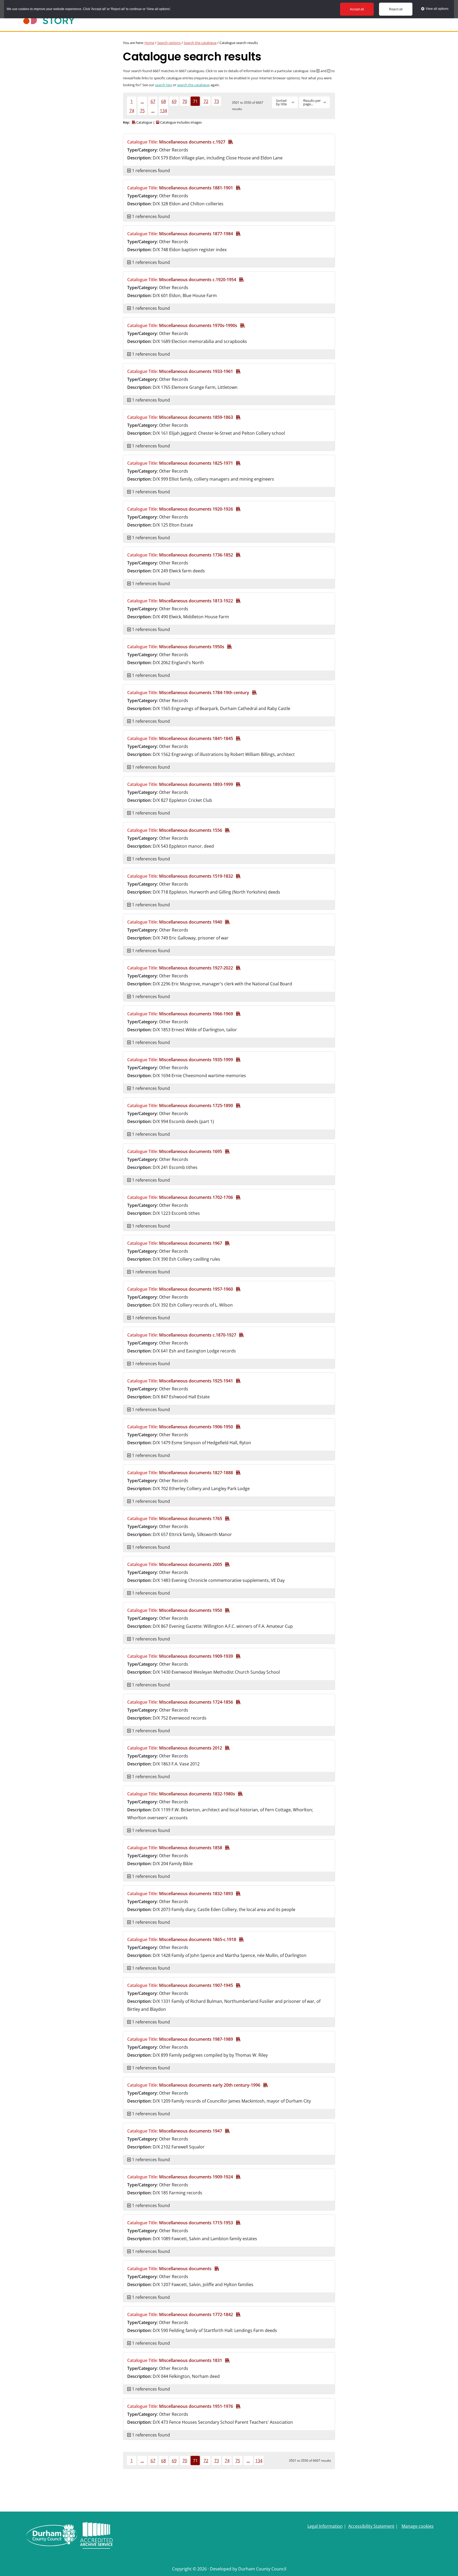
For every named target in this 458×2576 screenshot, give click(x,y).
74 (132, 111)
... (142, 101)
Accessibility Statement (371, 2526)
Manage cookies (418, 2526)
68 (164, 101)
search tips (164, 85)
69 (174, 101)
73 (217, 101)
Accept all (357, 9)
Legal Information (325, 2526)
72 (206, 101)
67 (153, 101)
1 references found (150, 171)
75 (142, 111)
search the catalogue (193, 85)
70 (185, 101)
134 (163, 111)
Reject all (396, 9)
